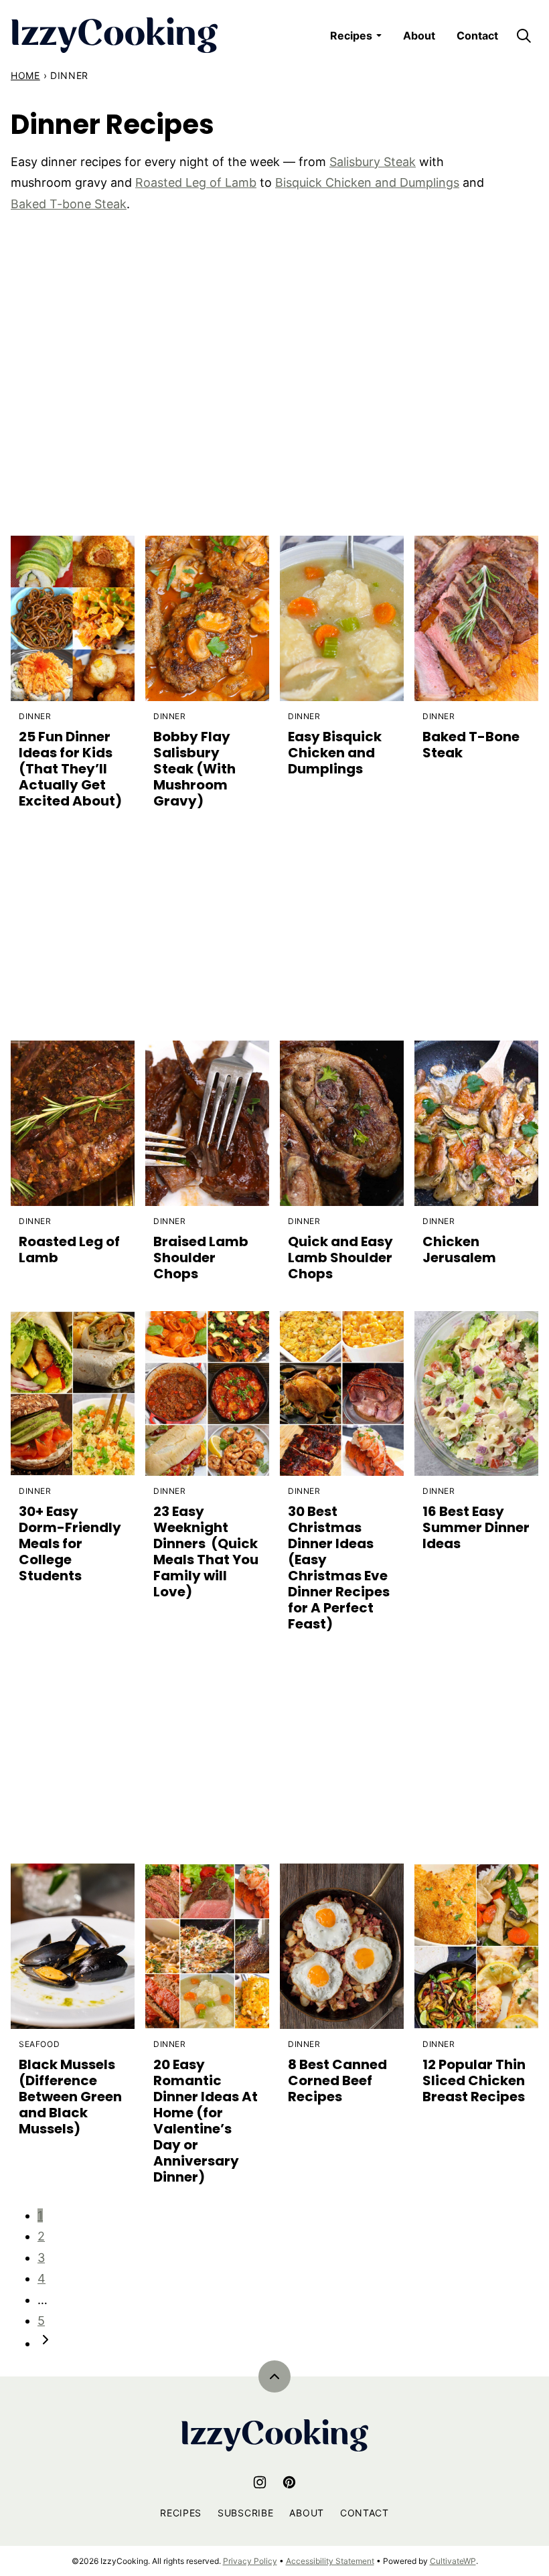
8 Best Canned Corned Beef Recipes (337, 2080)
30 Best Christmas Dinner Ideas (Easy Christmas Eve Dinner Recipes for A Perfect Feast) (339, 1568)
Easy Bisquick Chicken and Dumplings (335, 753)
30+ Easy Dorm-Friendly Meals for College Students (70, 1543)
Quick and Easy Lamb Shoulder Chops (340, 1258)
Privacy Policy (250, 2561)
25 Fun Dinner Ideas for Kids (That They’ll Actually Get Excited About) (70, 769)
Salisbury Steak (373, 162)
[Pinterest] (289, 2482)
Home (25, 75)
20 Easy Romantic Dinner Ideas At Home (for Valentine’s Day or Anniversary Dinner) (206, 2121)
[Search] (524, 35)
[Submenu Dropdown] (379, 35)
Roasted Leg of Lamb (196, 182)
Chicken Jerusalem (459, 1249)
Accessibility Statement (330, 2561)
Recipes (351, 35)
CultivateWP (453, 2561)
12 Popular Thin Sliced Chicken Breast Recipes (474, 2080)
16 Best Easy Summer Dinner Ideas (476, 1527)
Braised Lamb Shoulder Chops (201, 1258)
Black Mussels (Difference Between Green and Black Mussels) (70, 2097)
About (419, 35)
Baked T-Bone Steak (471, 745)
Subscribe (245, 2513)
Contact (477, 35)
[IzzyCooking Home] (114, 35)
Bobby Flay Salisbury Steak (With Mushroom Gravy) (194, 769)
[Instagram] (260, 2482)
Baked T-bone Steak (69, 204)
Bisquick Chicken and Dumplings (367, 182)
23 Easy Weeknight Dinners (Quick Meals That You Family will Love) (206, 1551)
